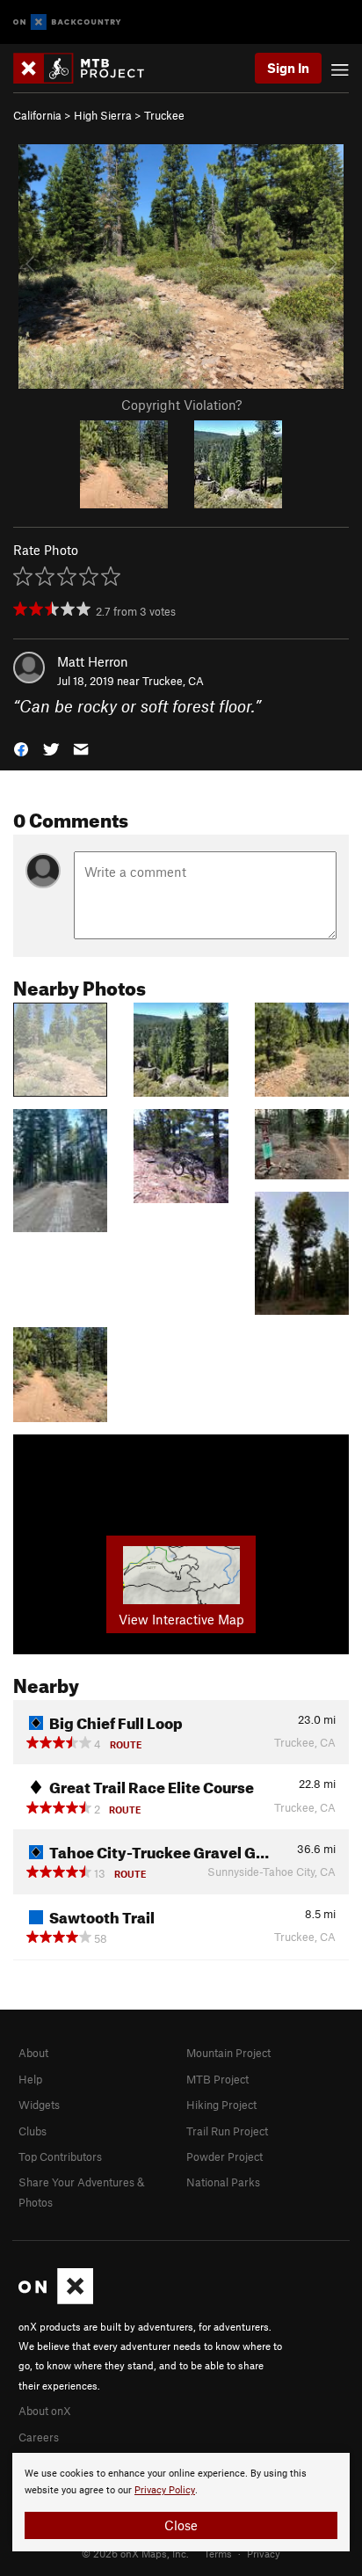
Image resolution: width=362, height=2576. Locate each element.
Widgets (39, 2105)
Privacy (264, 2553)
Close (181, 2525)
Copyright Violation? (181, 405)
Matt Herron (93, 661)
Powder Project (224, 2156)
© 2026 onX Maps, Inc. (135, 2553)
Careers (39, 2437)
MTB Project (217, 2079)
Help (30, 2079)
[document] (181, 2502)
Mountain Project (228, 2053)
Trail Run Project (227, 2131)
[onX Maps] (56, 2300)
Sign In (288, 68)
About (33, 2053)
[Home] (87, 68)
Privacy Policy (165, 2490)
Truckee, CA (173, 681)
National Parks (223, 2182)
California (37, 115)
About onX (45, 2411)
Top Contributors (60, 2156)
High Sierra (103, 115)
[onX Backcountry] (67, 22)
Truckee (164, 115)
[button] (21, 748)
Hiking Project (221, 2105)
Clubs (33, 2131)
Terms (218, 2553)
